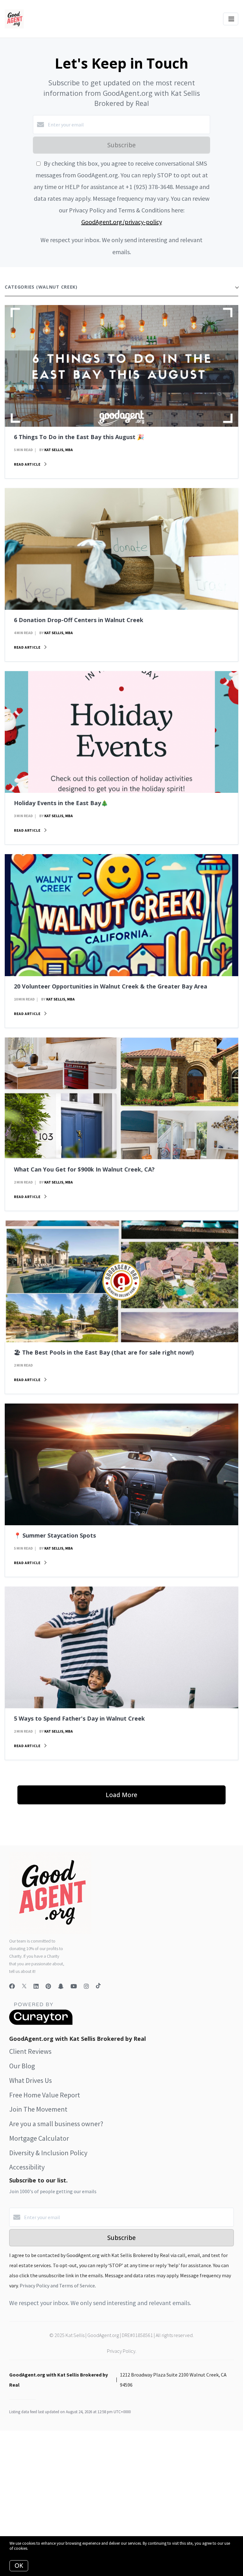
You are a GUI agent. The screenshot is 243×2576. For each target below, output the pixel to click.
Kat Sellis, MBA (59, 450)
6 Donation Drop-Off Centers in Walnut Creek (79, 620)
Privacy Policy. (122, 2351)
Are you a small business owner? (56, 2124)
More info (37, 2548)
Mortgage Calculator (39, 2138)
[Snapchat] (61, 1986)
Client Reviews (30, 2051)
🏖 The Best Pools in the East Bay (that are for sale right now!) (104, 1352)
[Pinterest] (48, 1986)
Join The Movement (38, 2109)
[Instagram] (86, 1986)
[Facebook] (12, 1986)
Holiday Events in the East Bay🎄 (61, 803)
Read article (28, 464)
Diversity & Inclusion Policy (48, 2153)
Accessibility (27, 2167)
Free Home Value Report (45, 2095)
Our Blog (22, 2066)
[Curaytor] (41, 2023)
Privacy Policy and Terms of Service (57, 2285)
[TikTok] (98, 1986)
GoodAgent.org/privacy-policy (122, 222)
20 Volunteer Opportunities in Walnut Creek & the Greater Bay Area (111, 986)
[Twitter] (24, 1986)
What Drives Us (31, 2080)
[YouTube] (74, 1986)
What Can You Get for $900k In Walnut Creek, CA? (84, 1169)
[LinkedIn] (36, 1986)
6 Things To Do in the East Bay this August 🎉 (79, 437)
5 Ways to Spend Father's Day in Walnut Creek (79, 1718)
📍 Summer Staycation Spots (55, 1535)
